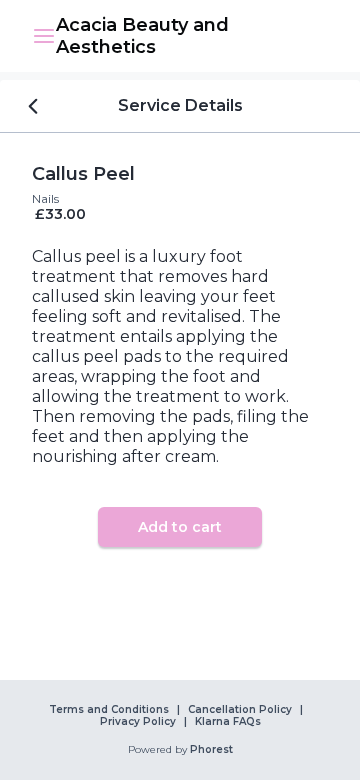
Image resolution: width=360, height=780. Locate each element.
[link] (192, 36)
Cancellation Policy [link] (240, 710)
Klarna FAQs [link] (228, 722)
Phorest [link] (211, 750)
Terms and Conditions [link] (109, 710)
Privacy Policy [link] (138, 722)
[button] (44, 36)
